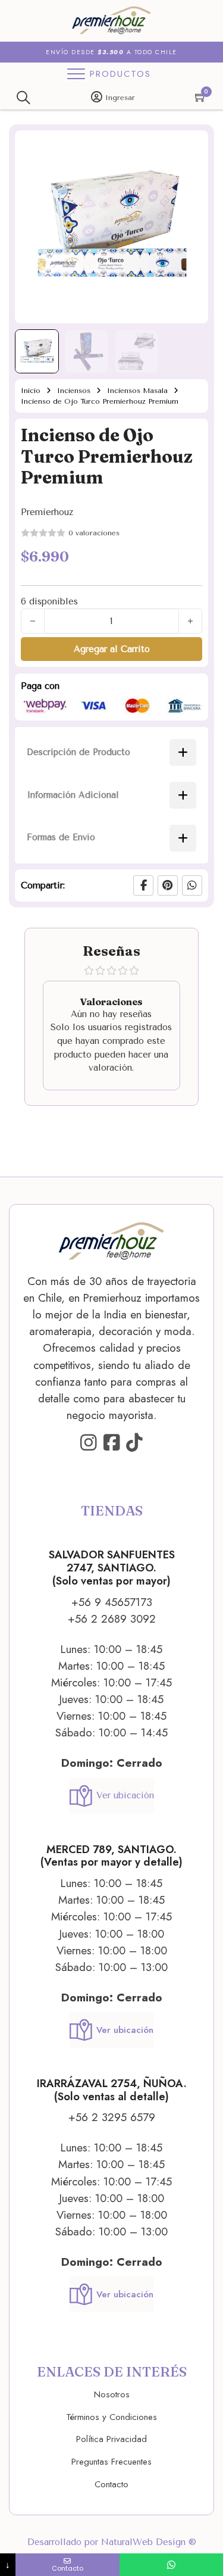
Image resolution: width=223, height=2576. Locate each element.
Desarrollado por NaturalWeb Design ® (112, 2542)
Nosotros (112, 2394)
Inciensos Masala (137, 391)
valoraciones (94, 533)
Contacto (111, 2484)
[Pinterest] (168, 885)
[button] (192, 146)
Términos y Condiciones (111, 2417)
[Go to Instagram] (89, 1443)
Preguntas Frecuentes (111, 2462)
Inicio (31, 391)
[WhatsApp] (192, 885)
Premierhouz (47, 512)
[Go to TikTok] (134, 1443)
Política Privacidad (111, 2439)
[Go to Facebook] (112, 1443)
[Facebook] (143, 885)
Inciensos (74, 391)
